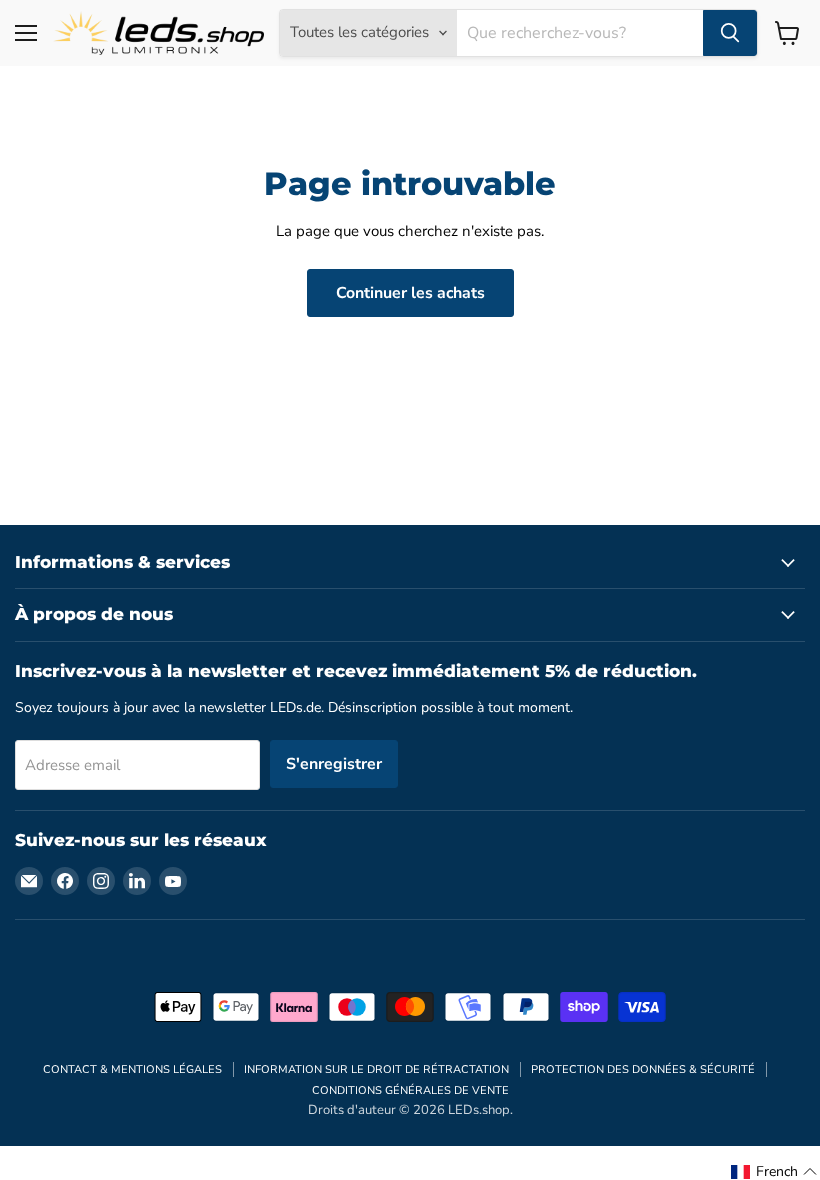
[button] (774, 1172)
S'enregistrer (334, 764)
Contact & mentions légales (132, 1069)
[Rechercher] (730, 33)
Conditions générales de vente (410, 1090)
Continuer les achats (410, 293)
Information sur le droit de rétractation (376, 1069)
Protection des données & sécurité (643, 1069)
